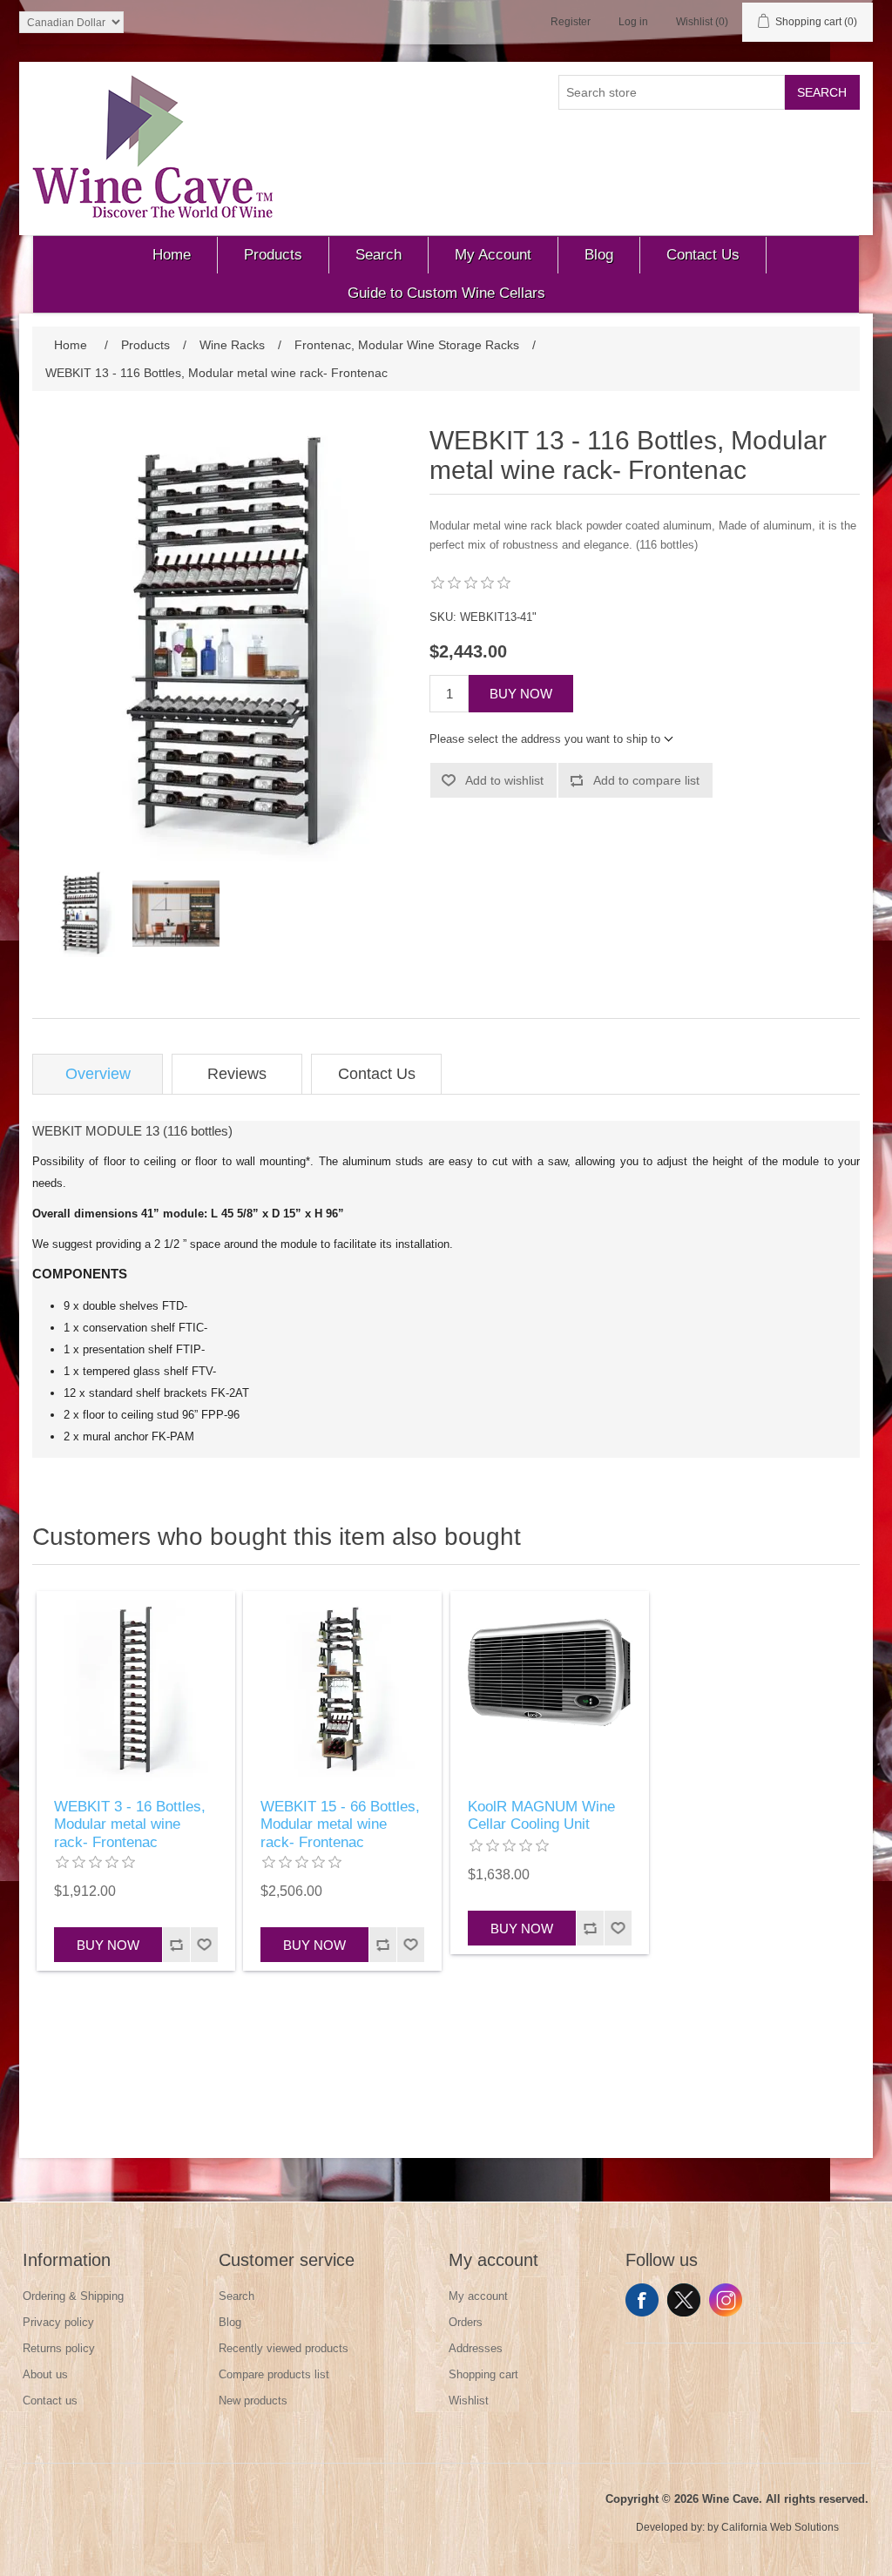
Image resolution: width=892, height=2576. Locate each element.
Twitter (684, 2300)
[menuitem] (172, 255)
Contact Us (377, 1074)
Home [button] (172, 255)
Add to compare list (646, 780)
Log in (633, 22)
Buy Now (521, 694)
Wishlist (469, 2401)
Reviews (237, 1074)
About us (45, 2374)
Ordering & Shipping (73, 2296)
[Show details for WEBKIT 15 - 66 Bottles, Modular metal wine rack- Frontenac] (342, 1690)
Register (571, 22)
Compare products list (274, 2374)
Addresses (476, 2348)
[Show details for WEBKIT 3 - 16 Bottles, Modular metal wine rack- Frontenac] (136, 1690)
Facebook (642, 2300)
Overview (98, 1074)
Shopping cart (483, 2374)
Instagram (726, 2300)
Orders (466, 2322)
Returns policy (59, 2348)
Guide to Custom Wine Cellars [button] (446, 293)
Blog (230, 2322)
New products (253, 2401)
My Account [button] (493, 255)
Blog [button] (599, 255)
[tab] (98, 1074)
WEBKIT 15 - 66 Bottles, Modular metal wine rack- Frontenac (340, 1824)
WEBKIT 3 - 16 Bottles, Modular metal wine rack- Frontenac (130, 1824)
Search (822, 92)
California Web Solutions (780, 2527)
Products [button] (273, 255)
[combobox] (672, 92)
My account (478, 2296)
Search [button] (378, 255)
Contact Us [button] (703, 255)
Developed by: (670, 2527)
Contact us (50, 2401)
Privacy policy (58, 2322)
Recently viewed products (284, 2348)
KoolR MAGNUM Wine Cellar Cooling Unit (541, 1815)
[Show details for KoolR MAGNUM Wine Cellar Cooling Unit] (550, 1690)
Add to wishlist (504, 780)
